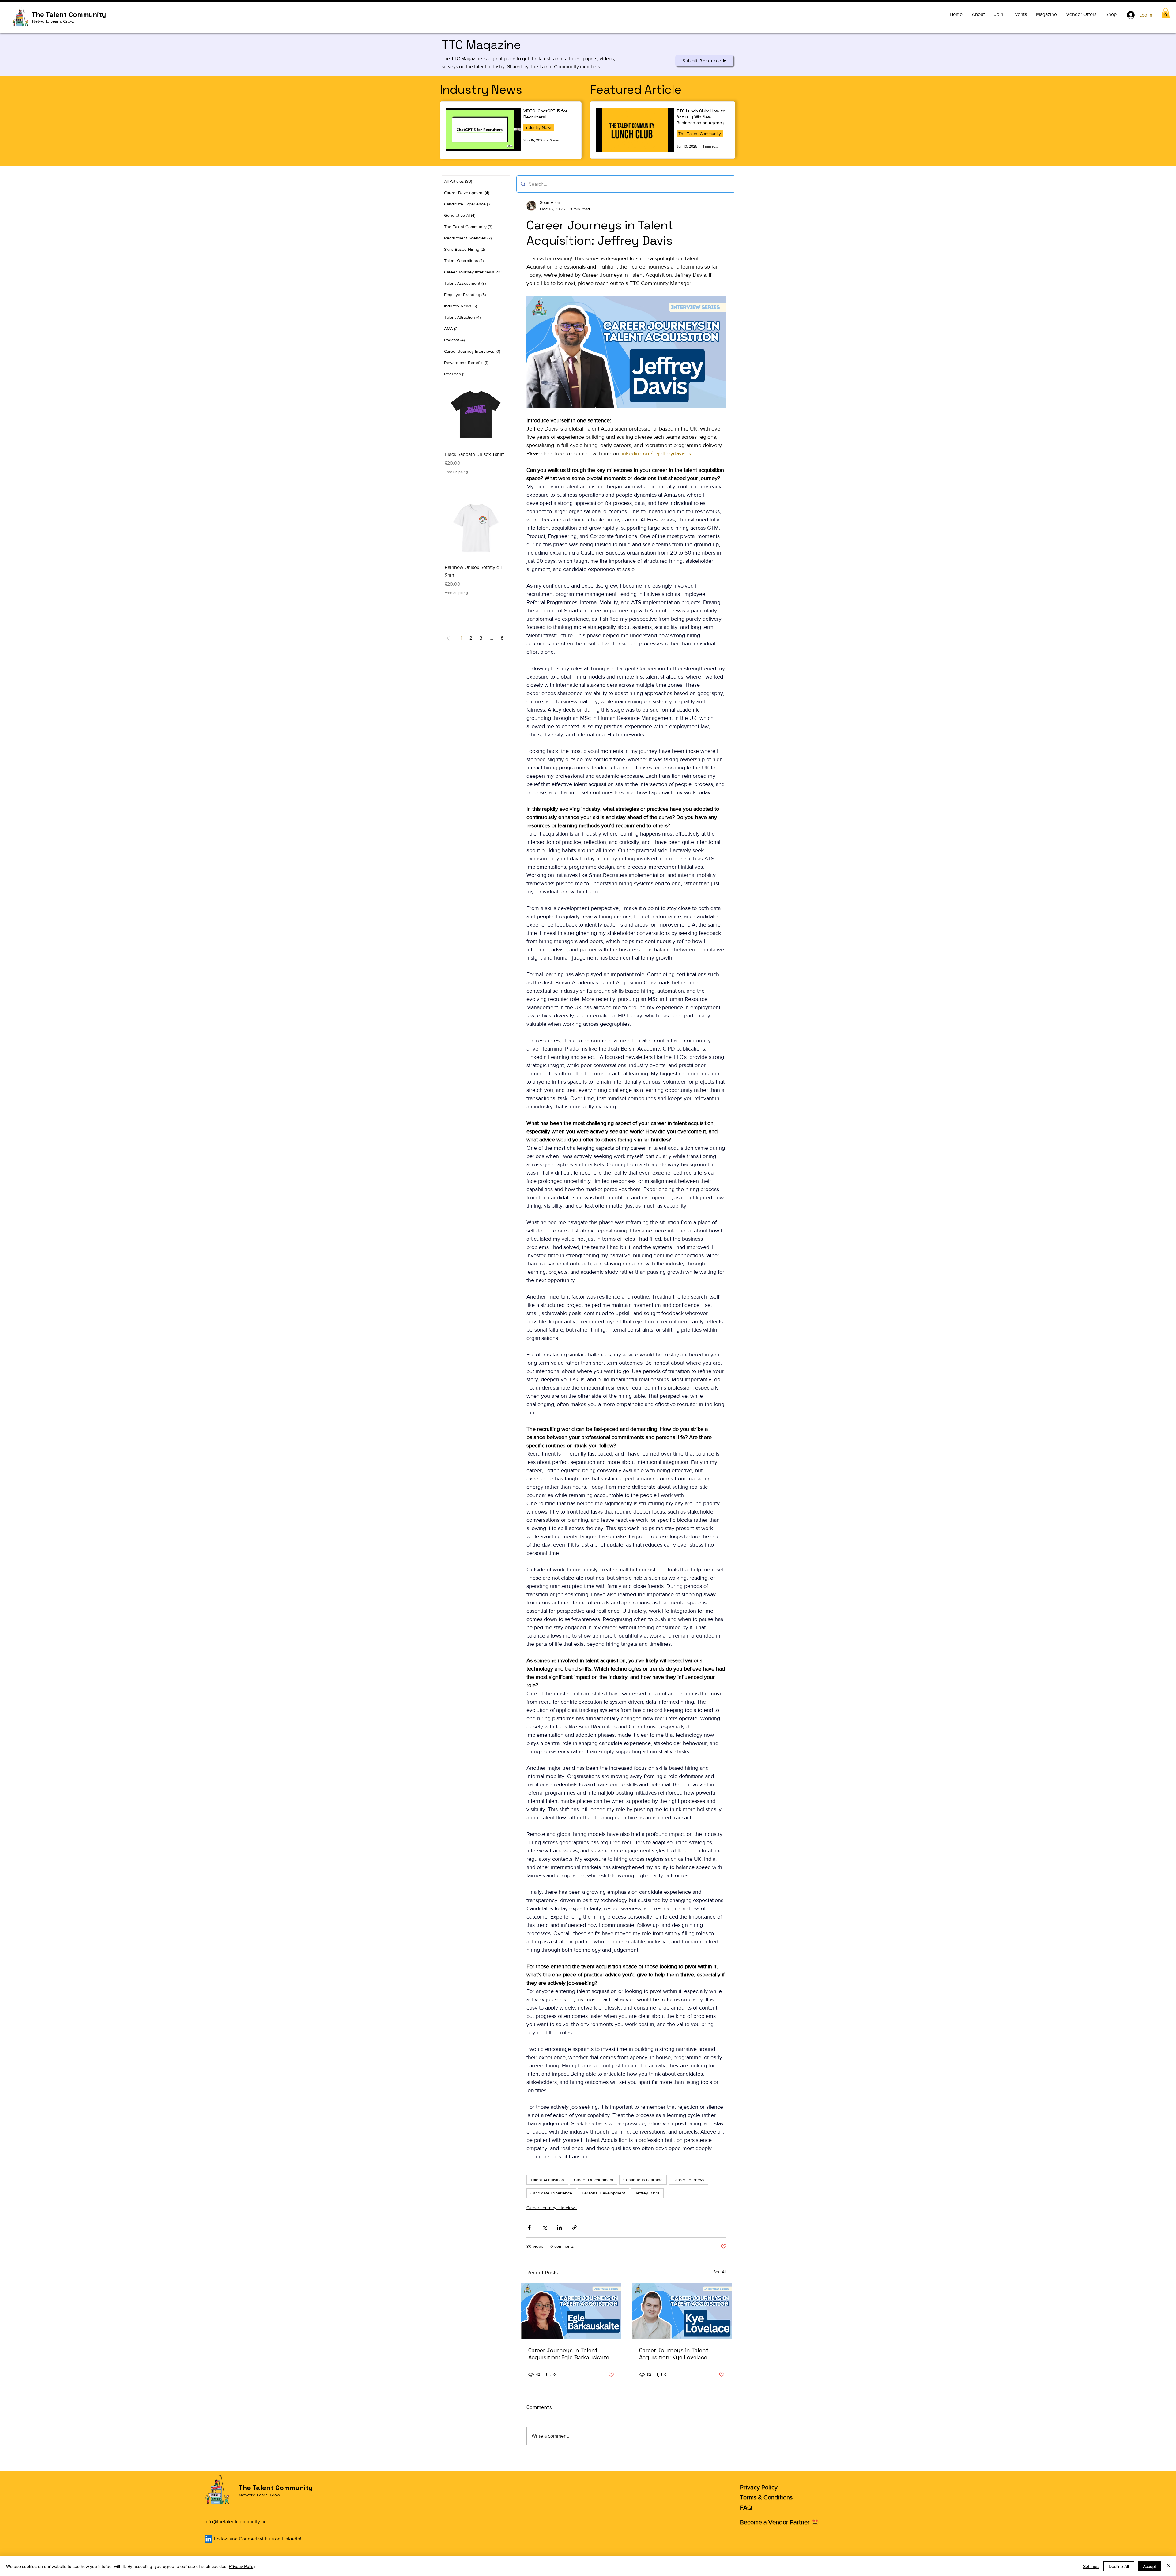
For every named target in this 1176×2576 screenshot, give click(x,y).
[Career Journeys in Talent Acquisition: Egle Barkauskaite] (571, 2311)
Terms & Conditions (766, 2497)
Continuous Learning (643, 2180)
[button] (1166, 13)
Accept (1150, 2566)
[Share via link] (574, 2227)
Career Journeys (688, 2180)
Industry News (539, 127)
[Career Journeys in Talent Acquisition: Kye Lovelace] (682, 2311)
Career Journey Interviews (552, 2208)
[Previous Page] (448, 638)
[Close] (1169, 2566)
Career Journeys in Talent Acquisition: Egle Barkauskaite (569, 2354)
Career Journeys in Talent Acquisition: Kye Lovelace (674, 2354)
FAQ (746, 2507)
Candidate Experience (551, 2193)
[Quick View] (476, 414)
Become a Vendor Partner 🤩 (779, 2522)
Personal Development (603, 2193)
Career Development (594, 2180)
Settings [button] (1091, 2566)
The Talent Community (700, 134)
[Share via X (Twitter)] (544, 2227)
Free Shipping (456, 472)
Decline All (1119, 2566)
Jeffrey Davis (647, 2193)
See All (720, 2272)
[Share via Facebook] (529, 2227)
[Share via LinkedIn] (559, 2227)
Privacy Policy (759, 2487)
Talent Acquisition (547, 2180)
